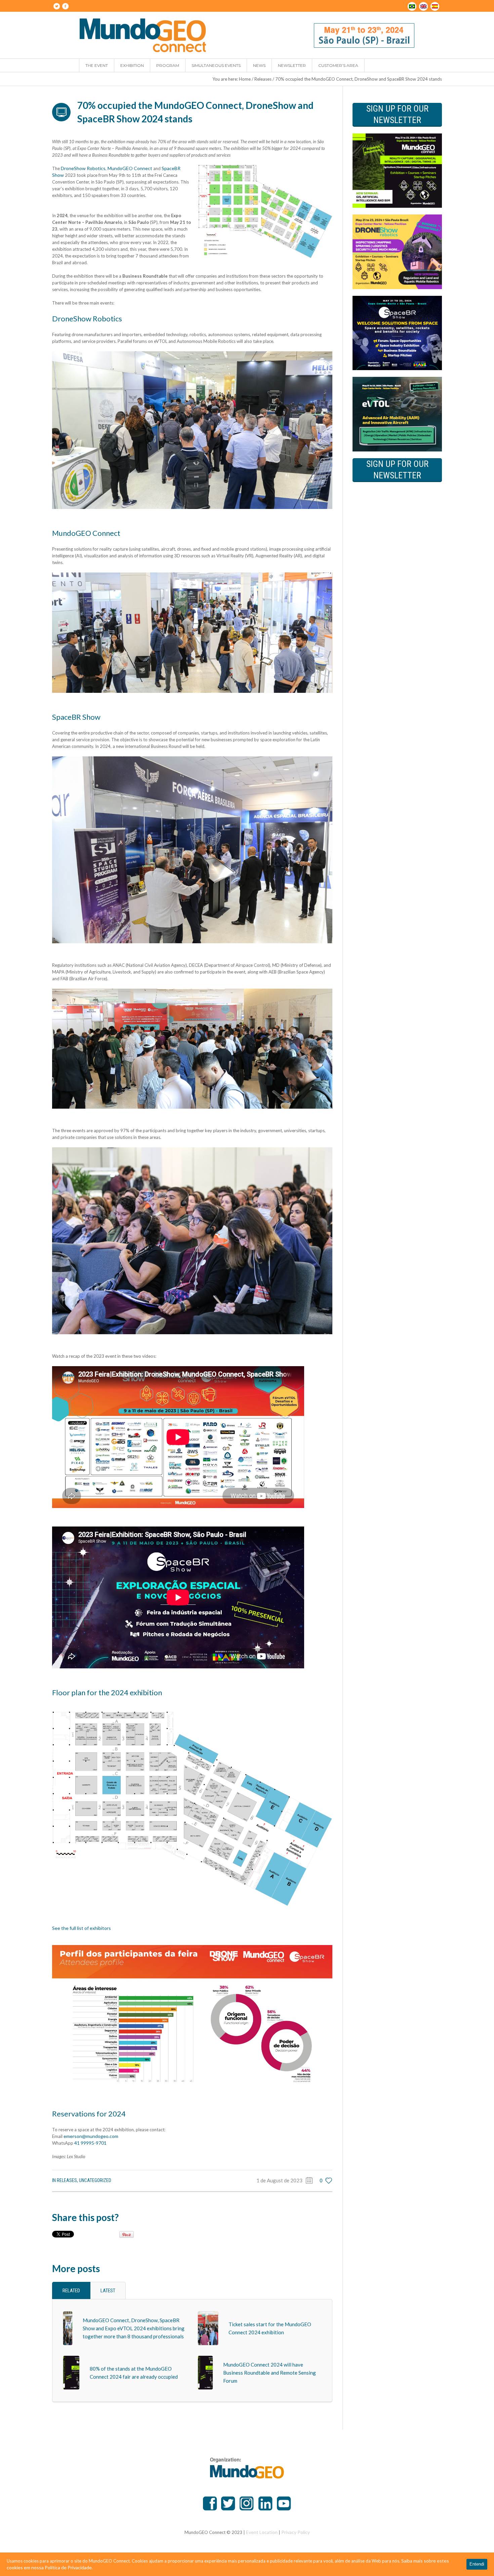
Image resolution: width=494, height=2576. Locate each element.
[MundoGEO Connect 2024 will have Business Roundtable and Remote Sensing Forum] (205, 2372)
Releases (263, 79)
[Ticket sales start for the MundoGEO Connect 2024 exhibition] (208, 2328)
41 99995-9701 (90, 2143)
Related (71, 2291)
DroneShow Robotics (83, 168)
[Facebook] (65, 6)
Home (245, 79)
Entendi (477, 2564)
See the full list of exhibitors (81, 1928)
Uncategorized (95, 2180)
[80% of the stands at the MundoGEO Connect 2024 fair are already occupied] (71, 2372)
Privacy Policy (296, 2532)
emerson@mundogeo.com (91, 2136)
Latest (108, 2291)
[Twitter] (56, 6)
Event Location (262, 2532)
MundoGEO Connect (130, 168)
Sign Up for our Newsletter (397, 114)
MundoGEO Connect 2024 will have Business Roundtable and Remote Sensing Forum (270, 2373)
